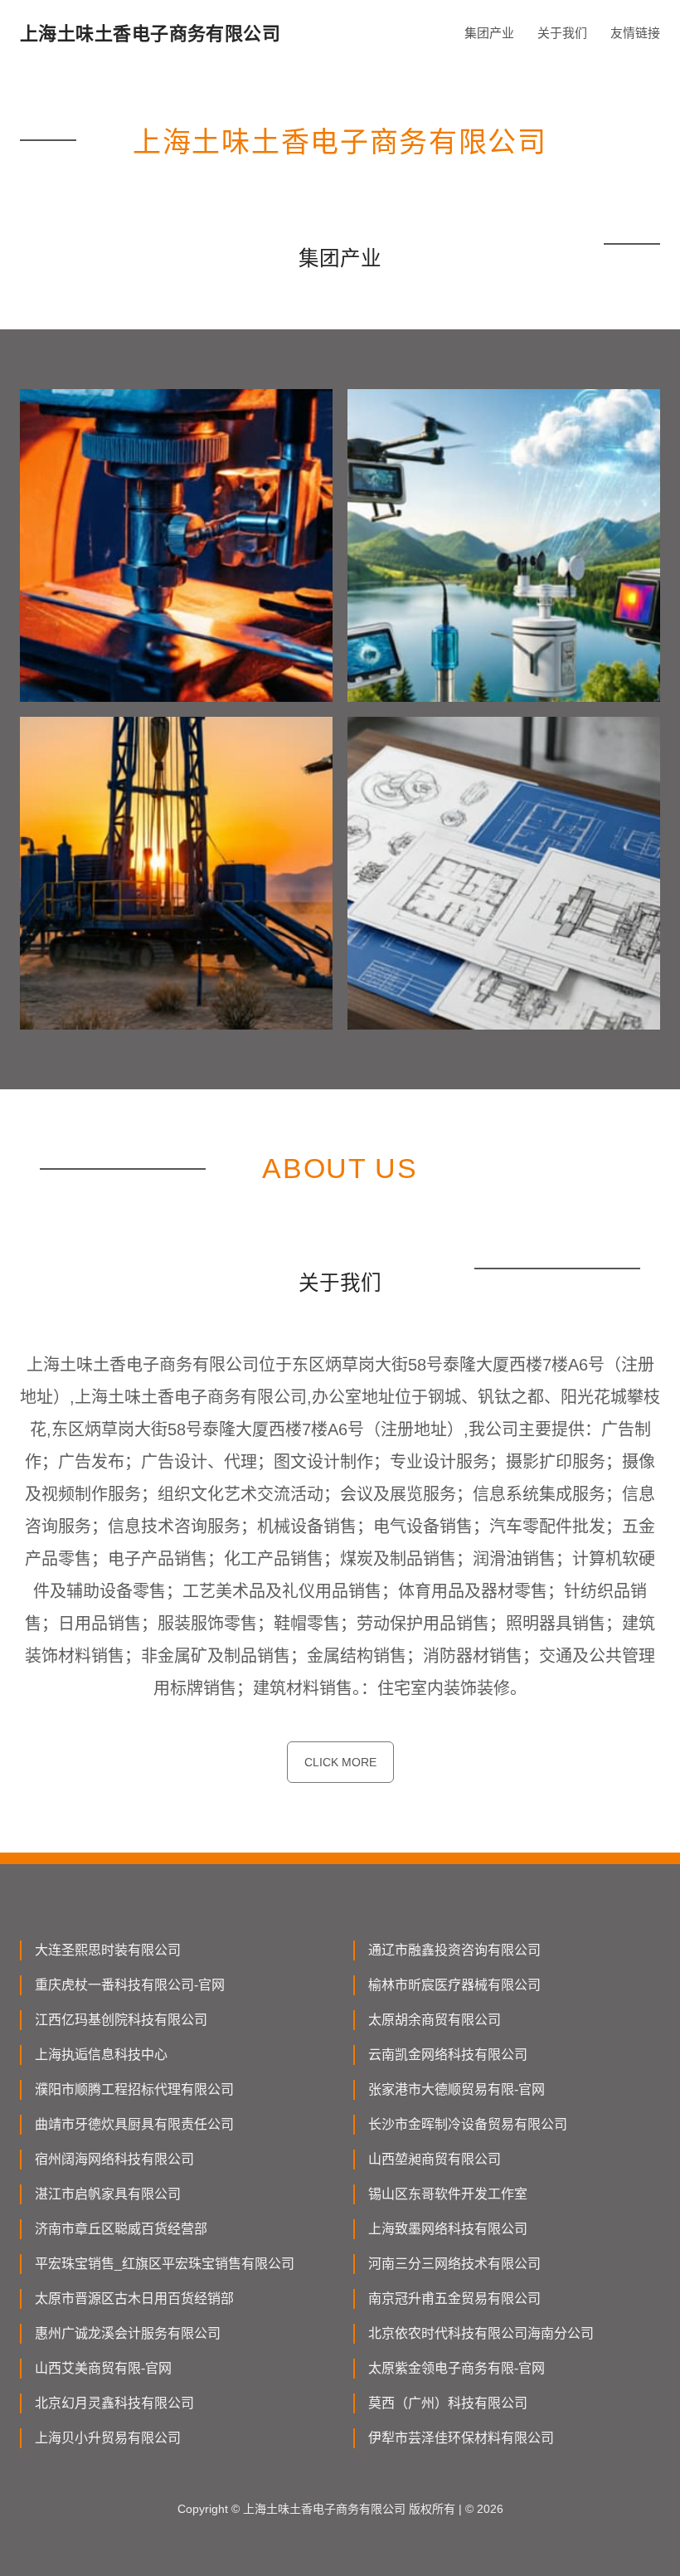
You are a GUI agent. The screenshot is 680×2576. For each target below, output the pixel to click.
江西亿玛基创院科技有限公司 (121, 2020)
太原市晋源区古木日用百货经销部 (134, 2298)
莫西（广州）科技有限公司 (448, 2403)
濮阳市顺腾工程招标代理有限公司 (134, 2089)
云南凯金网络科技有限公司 (448, 2055)
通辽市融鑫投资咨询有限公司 (454, 1950)
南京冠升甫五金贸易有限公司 (454, 2298)
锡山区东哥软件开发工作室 (448, 2194)
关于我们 (562, 33)
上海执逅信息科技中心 (101, 2055)
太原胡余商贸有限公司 (435, 2020)
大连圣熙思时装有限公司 (108, 1950)
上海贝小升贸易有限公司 (108, 2438)
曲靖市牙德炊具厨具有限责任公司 (134, 2124)
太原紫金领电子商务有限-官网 (457, 2368)
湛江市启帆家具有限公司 (108, 2194)
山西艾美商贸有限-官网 (103, 2368)
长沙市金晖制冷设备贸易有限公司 (468, 2124)
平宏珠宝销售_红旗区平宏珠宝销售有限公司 (165, 2264)
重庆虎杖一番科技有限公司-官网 (130, 1985)
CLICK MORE (340, 1762)
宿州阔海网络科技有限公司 (114, 2159)
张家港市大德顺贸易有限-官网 (457, 2089)
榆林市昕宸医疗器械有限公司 (454, 1985)
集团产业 (489, 33)
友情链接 (635, 33)
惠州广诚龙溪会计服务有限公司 (128, 2333)
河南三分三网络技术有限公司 (454, 2264)
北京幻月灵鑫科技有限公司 (114, 2403)
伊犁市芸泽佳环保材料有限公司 (461, 2438)
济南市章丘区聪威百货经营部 (121, 2229)
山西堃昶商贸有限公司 (435, 2159)
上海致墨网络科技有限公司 (448, 2229)
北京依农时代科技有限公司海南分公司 (481, 2333)
